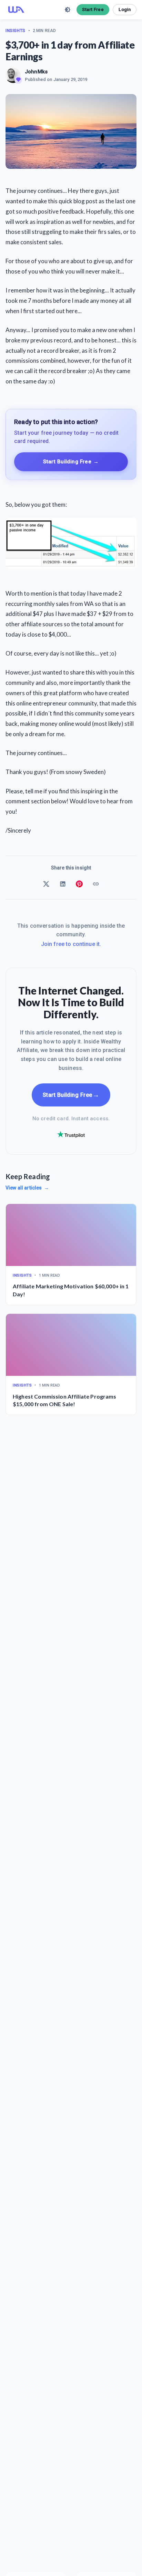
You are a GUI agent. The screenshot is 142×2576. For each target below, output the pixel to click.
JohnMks (36, 72)
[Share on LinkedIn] (63, 884)
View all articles (27, 1188)
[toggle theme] (68, 10)
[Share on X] (46, 884)
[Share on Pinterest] (79, 884)
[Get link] (96, 884)
